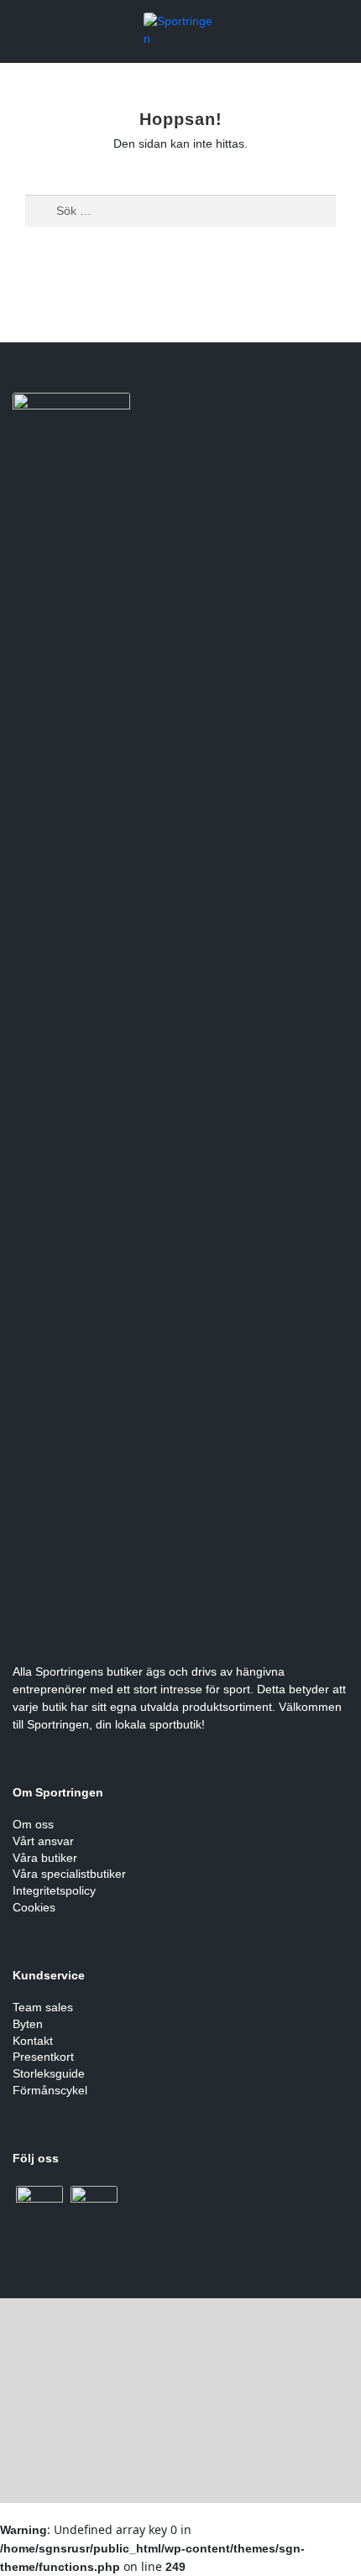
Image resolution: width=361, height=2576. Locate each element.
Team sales (43, 2007)
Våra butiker (45, 1858)
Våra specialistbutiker (69, 1874)
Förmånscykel (50, 2090)
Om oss (33, 1824)
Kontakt (33, 2041)
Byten (28, 2024)
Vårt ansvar (43, 1841)
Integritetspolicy (54, 1890)
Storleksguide (49, 2073)
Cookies (34, 1907)
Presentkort (43, 2057)
